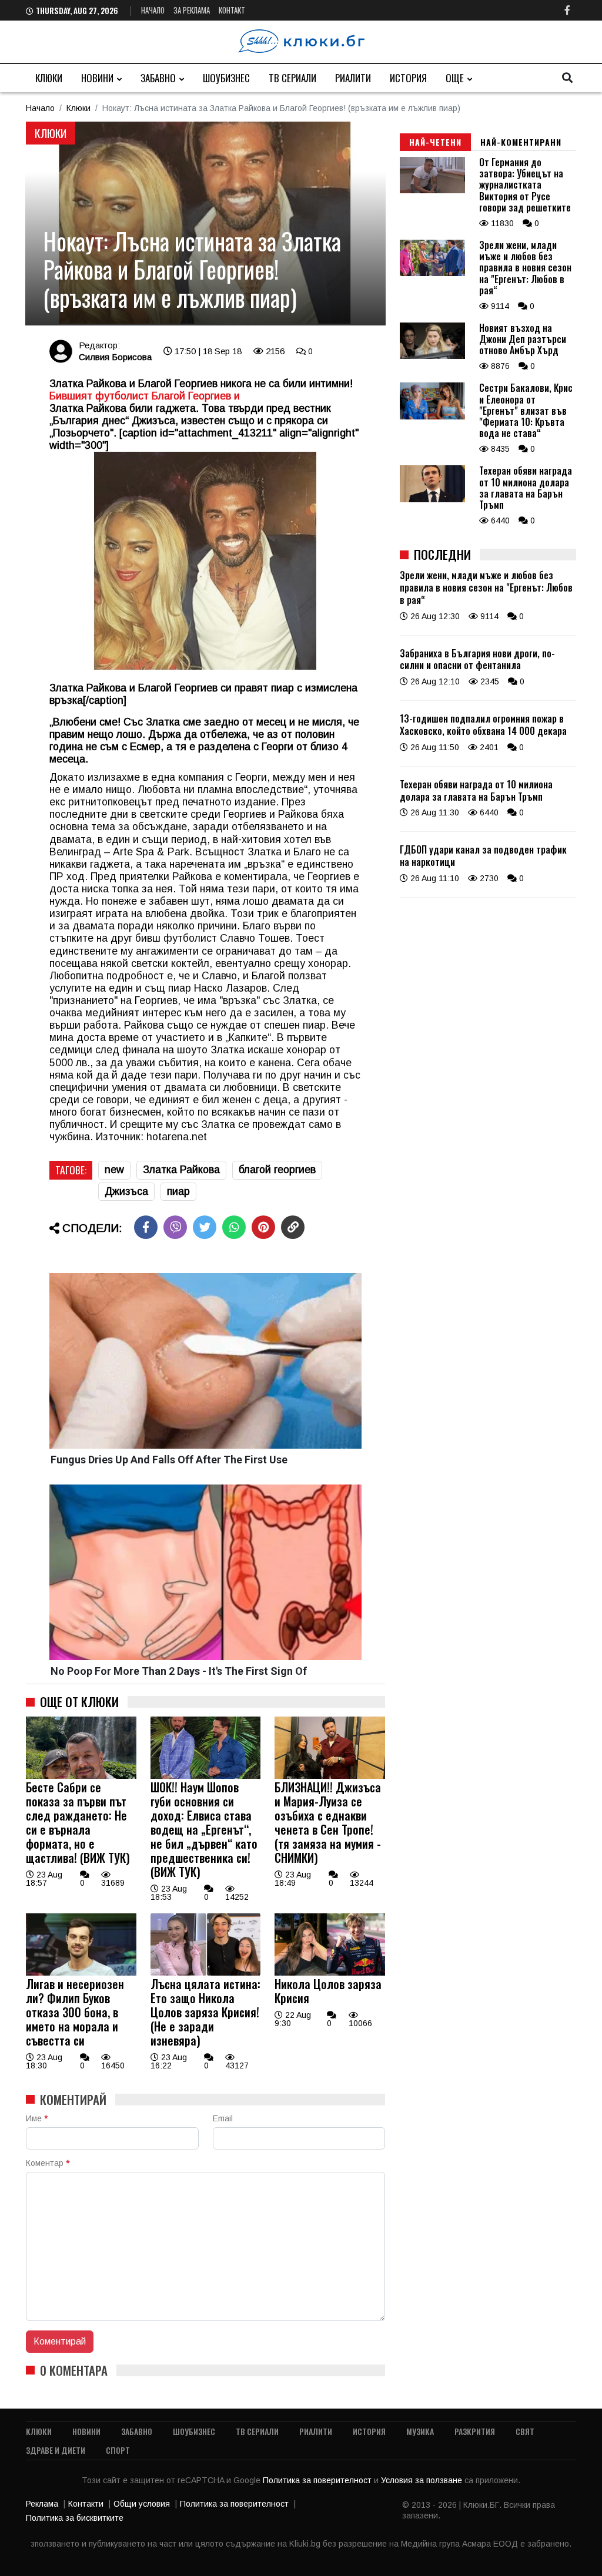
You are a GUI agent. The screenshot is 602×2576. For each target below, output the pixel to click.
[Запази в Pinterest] (263, 1227)
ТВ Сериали (292, 78)
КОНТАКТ (232, 10)
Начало (153, 10)
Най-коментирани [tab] (521, 142)
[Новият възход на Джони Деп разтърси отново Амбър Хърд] (432, 356)
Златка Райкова (181, 1170)
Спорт (118, 2450)
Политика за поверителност (318, 2480)
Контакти (86, 2504)
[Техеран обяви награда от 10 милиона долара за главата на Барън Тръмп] (432, 499)
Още (455, 78)
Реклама (42, 2504)
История (408, 78)
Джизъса (126, 1191)
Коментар (48, 2163)
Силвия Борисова (115, 357)
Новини (97, 78)
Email (223, 2118)
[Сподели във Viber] (175, 1227)
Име (37, 2118)
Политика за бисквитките (75, 2518)
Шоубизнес (226, 78)
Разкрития (475, 2431)
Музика (420, 2431)
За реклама (192, 10)
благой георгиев (277, 1170)
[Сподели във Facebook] (146, 1227)
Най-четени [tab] (435, 142)
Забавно (158, 78)
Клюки (49, 78)
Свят (525, 2431)
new (114, 1170)
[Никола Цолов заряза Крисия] (330, 1973)
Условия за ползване (423, 2480)
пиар (178, 1191)
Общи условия (142, 2504)
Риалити (353, 78)
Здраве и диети (56, 2450)
